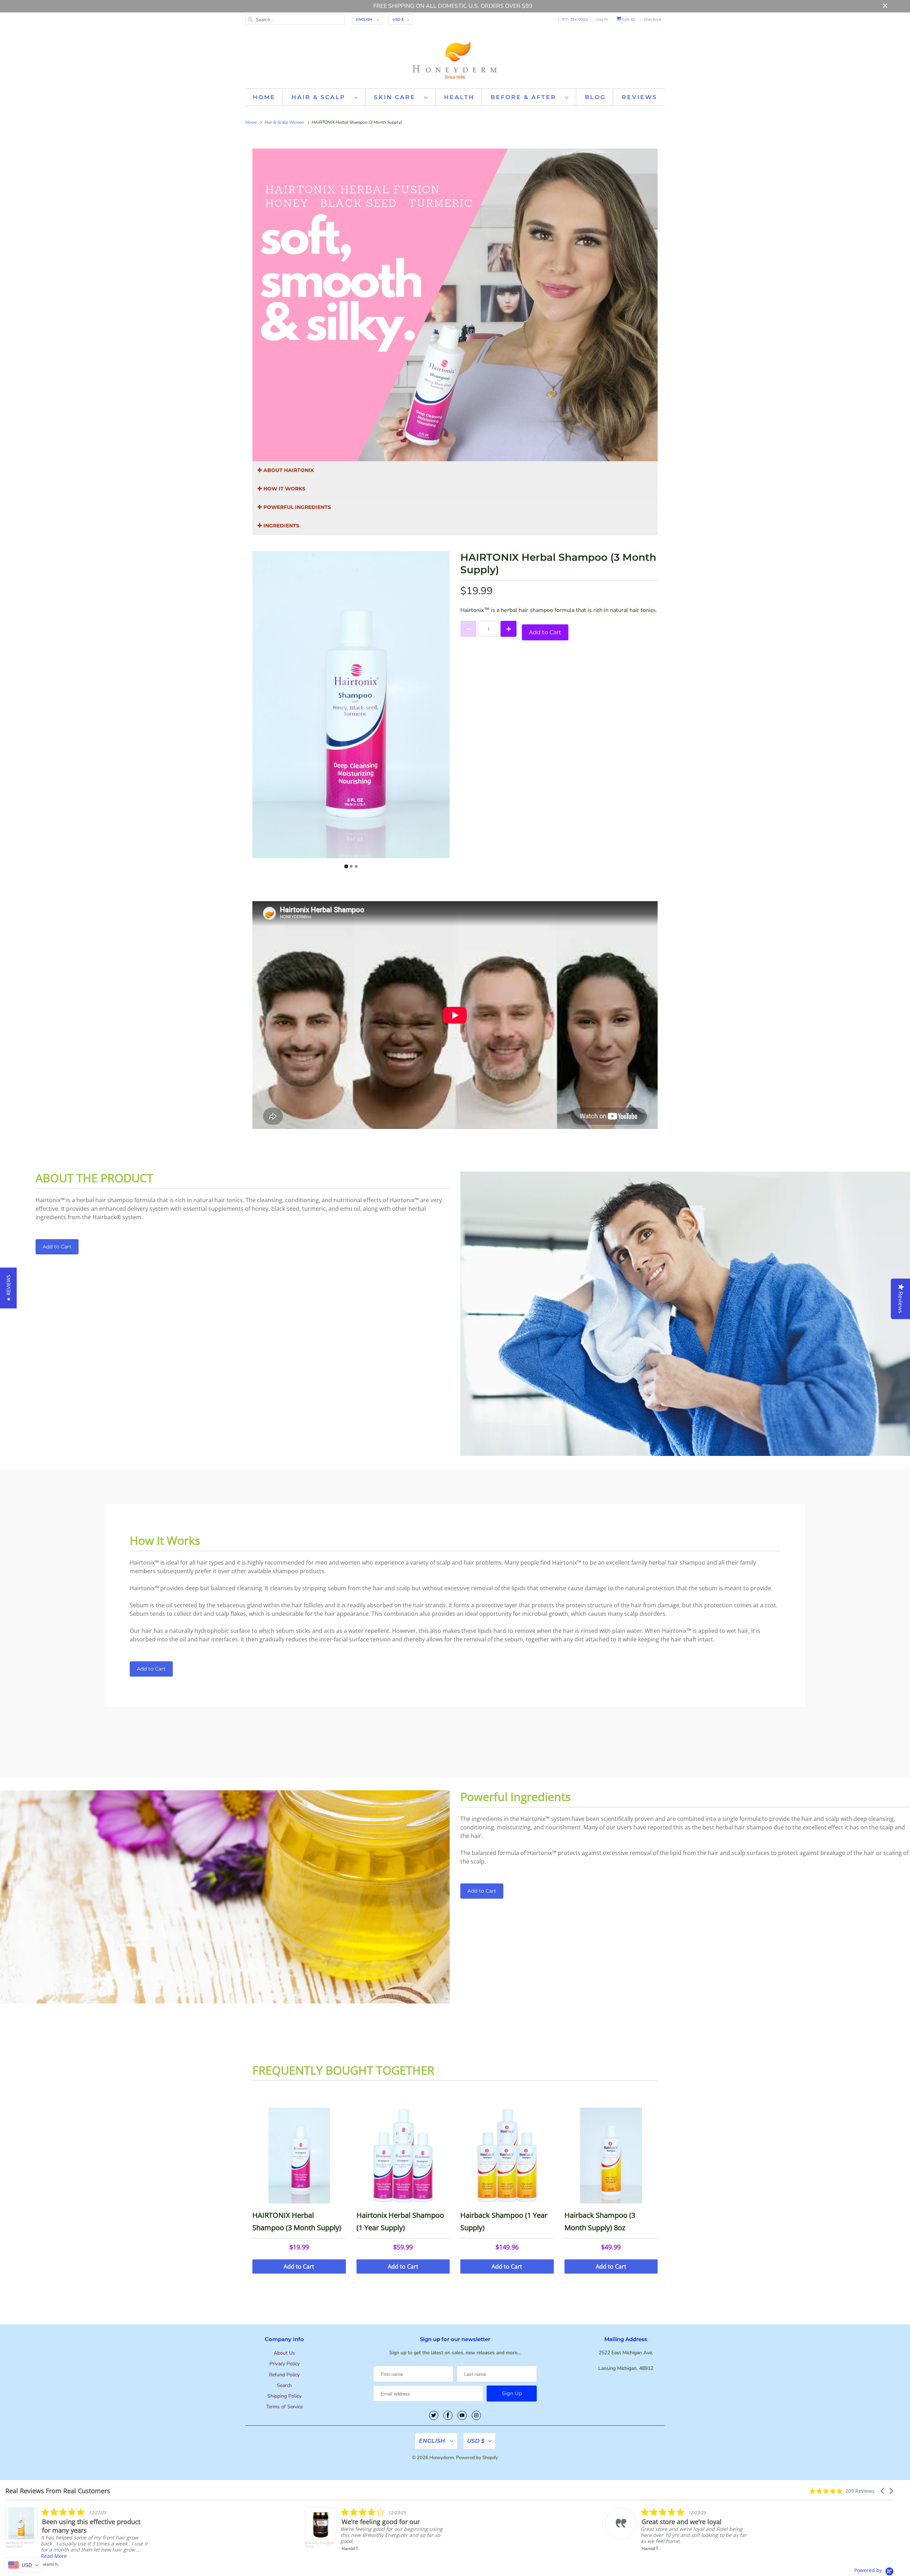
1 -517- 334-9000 (573, 19)
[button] (883, 2491)
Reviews (639, 97)
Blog (595, 97)
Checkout (652, 19)
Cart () (628, 19)
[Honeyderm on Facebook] (448, 2415)
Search (284, 2385)
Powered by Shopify (477, 2458)
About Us (284, 2353)
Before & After (526, 97)
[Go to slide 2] (351, 866)
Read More (54, 2553)
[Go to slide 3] (356, 866)
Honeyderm (442, 2458)
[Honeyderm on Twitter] (434, 2415)
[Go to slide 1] (346, 866)
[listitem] (377, 2536)
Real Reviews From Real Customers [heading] (58, 2491)
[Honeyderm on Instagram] (476, 2415)
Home (264, 97)
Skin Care (397, 97)
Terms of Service (285, 2407)
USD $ (398, 19)
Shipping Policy (284, 2396)
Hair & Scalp (321, 97)
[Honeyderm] (455, 59)
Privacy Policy (285, 2364)
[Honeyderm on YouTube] (462, 2415)
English (365, 19)
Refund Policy (284, 2375)
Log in (602, 19)
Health (459, 97)
